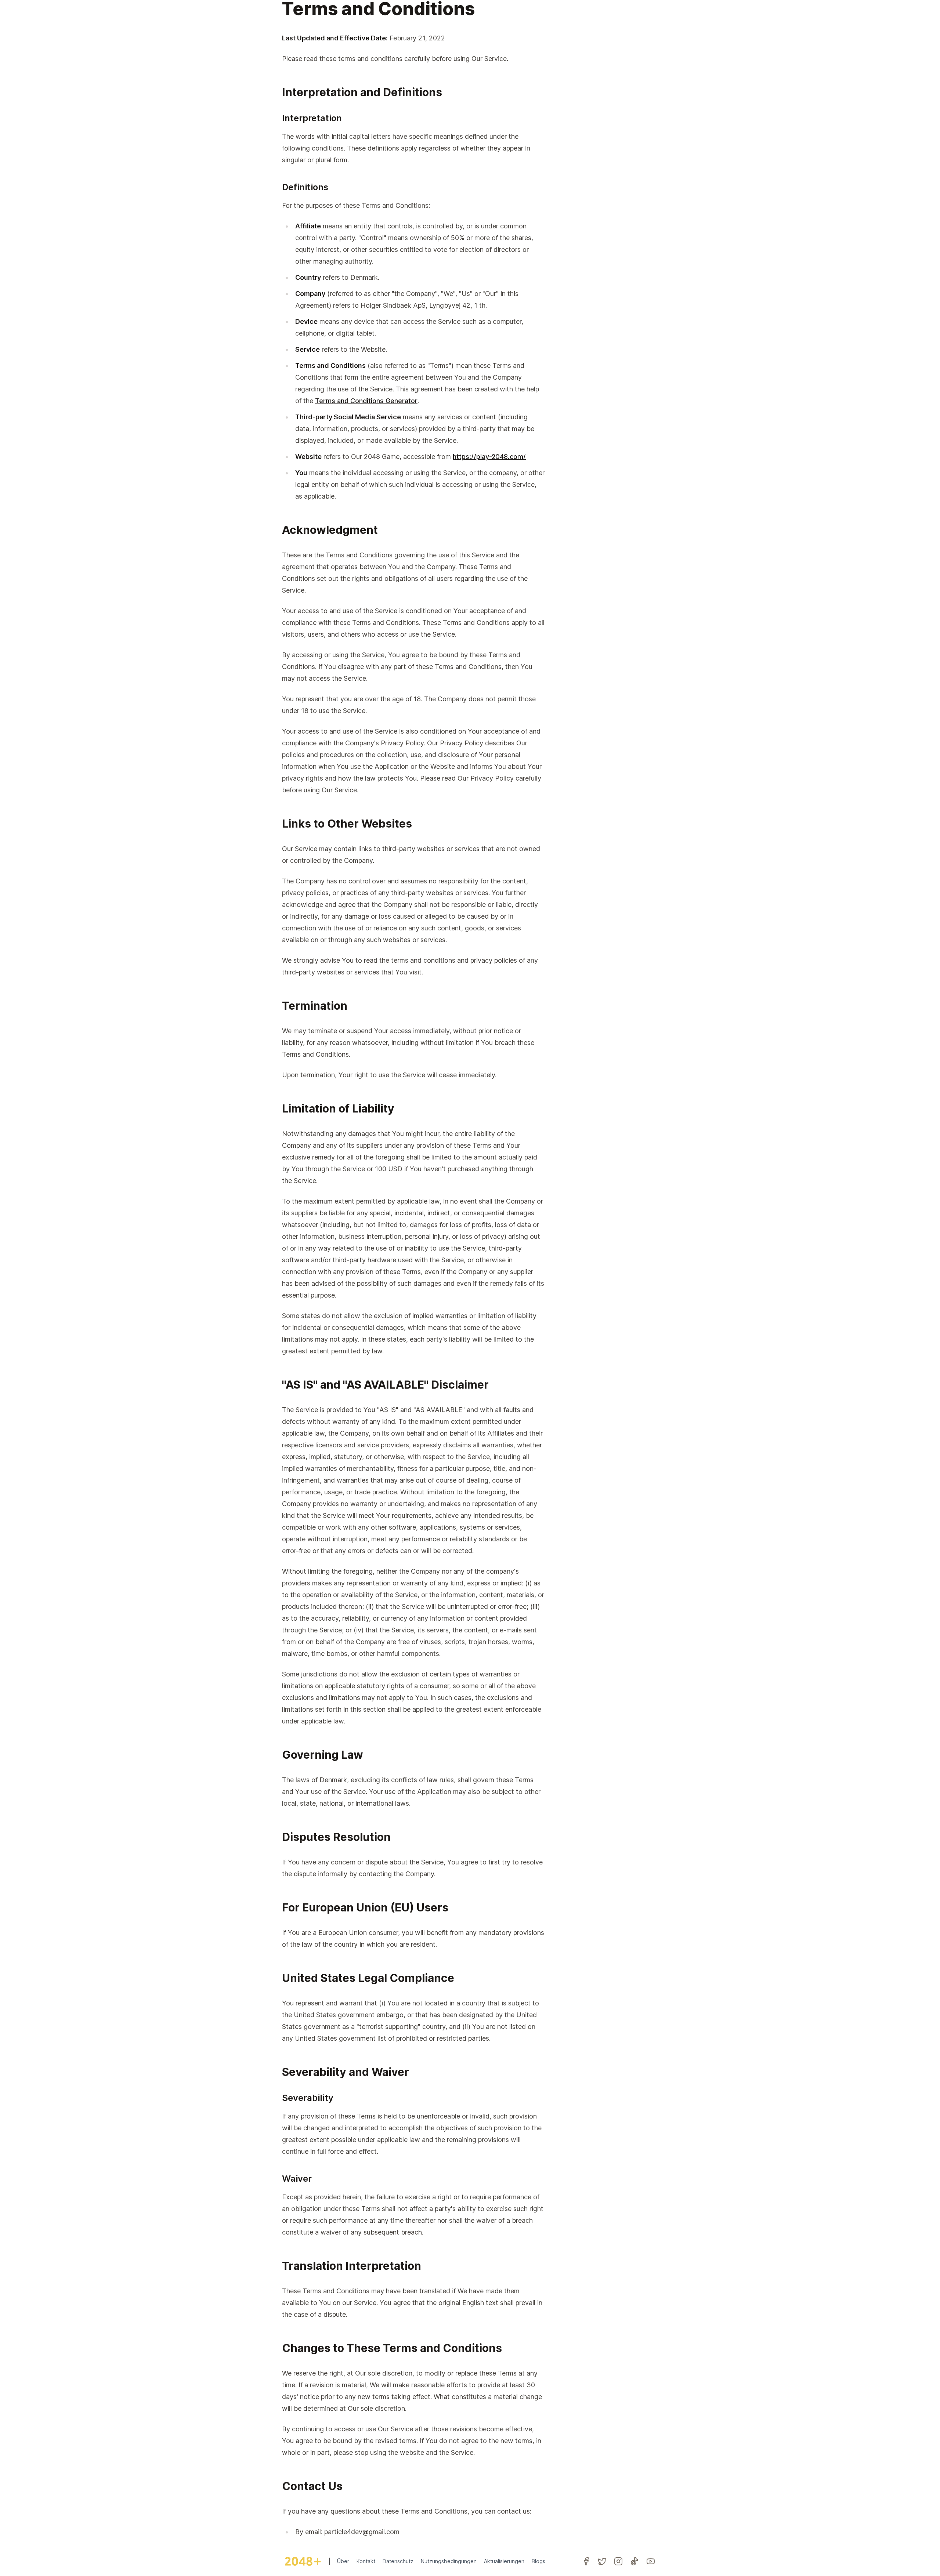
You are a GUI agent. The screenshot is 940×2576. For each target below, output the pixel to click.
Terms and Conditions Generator (366, 401)
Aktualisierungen (504, 2561)
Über (343, 2561)
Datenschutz (398, 2561)
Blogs (538, 2561)
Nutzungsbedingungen (449, 2561)
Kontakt (366, 2561)
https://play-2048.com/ (489, 457)
